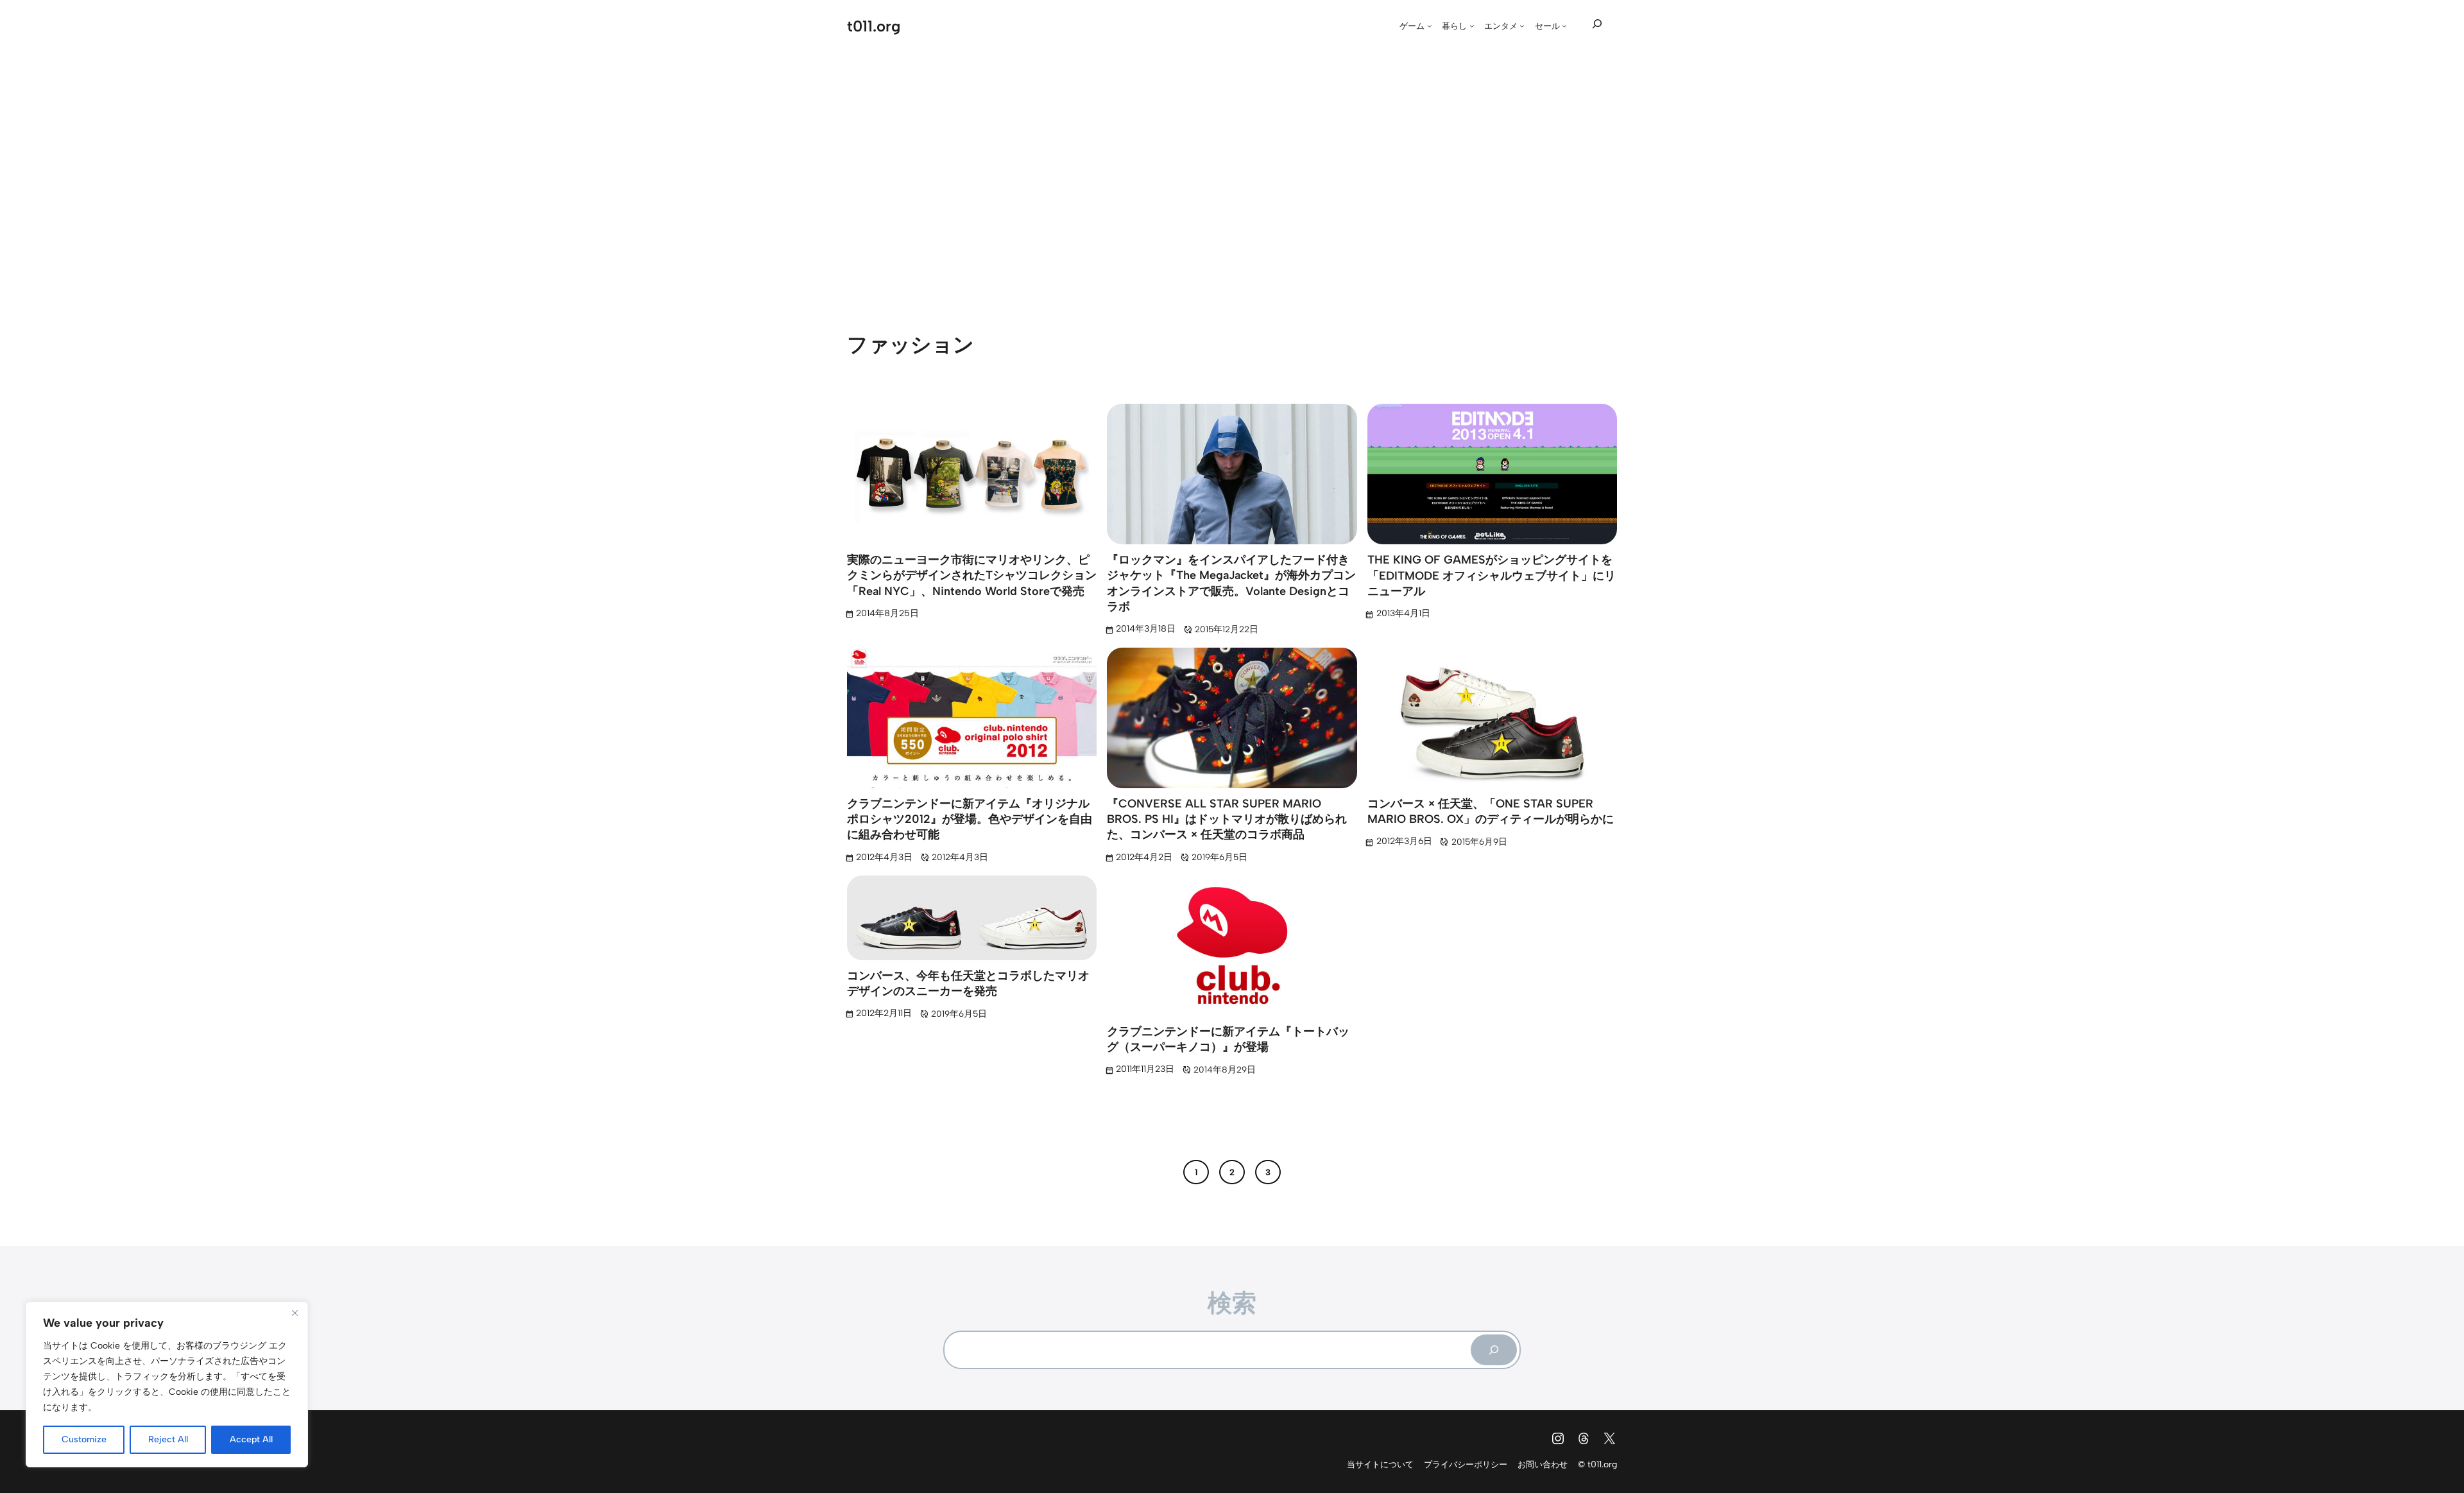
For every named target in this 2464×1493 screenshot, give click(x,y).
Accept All (251, 1439)
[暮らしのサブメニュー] (1472, 26)
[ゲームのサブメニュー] (1430, 26)
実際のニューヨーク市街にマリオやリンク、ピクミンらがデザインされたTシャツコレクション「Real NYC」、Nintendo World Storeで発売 (972, 575)
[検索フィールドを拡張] (1597, 24)
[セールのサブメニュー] (1564, 26)
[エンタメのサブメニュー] (1522, 26)
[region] (167, 1385)
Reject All (168, 1439)
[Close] (295, 1313)
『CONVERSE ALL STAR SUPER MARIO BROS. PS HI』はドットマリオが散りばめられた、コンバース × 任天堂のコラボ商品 (1227, 819)
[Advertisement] (1232, 172)
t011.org (874, 26)
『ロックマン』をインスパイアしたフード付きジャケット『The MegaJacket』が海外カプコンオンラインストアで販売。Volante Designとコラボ (1231, 583)
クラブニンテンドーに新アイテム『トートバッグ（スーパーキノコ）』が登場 (1228, 1039)
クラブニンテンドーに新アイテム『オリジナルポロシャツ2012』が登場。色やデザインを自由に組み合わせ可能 (970, 819)
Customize (84, 1439)
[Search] (1494, 1350)
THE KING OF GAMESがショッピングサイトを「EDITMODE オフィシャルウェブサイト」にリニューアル (1492, 575)
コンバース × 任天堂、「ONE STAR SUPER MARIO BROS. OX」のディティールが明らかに (1491, 811)
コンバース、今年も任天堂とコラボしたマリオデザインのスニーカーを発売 (968, 983)
